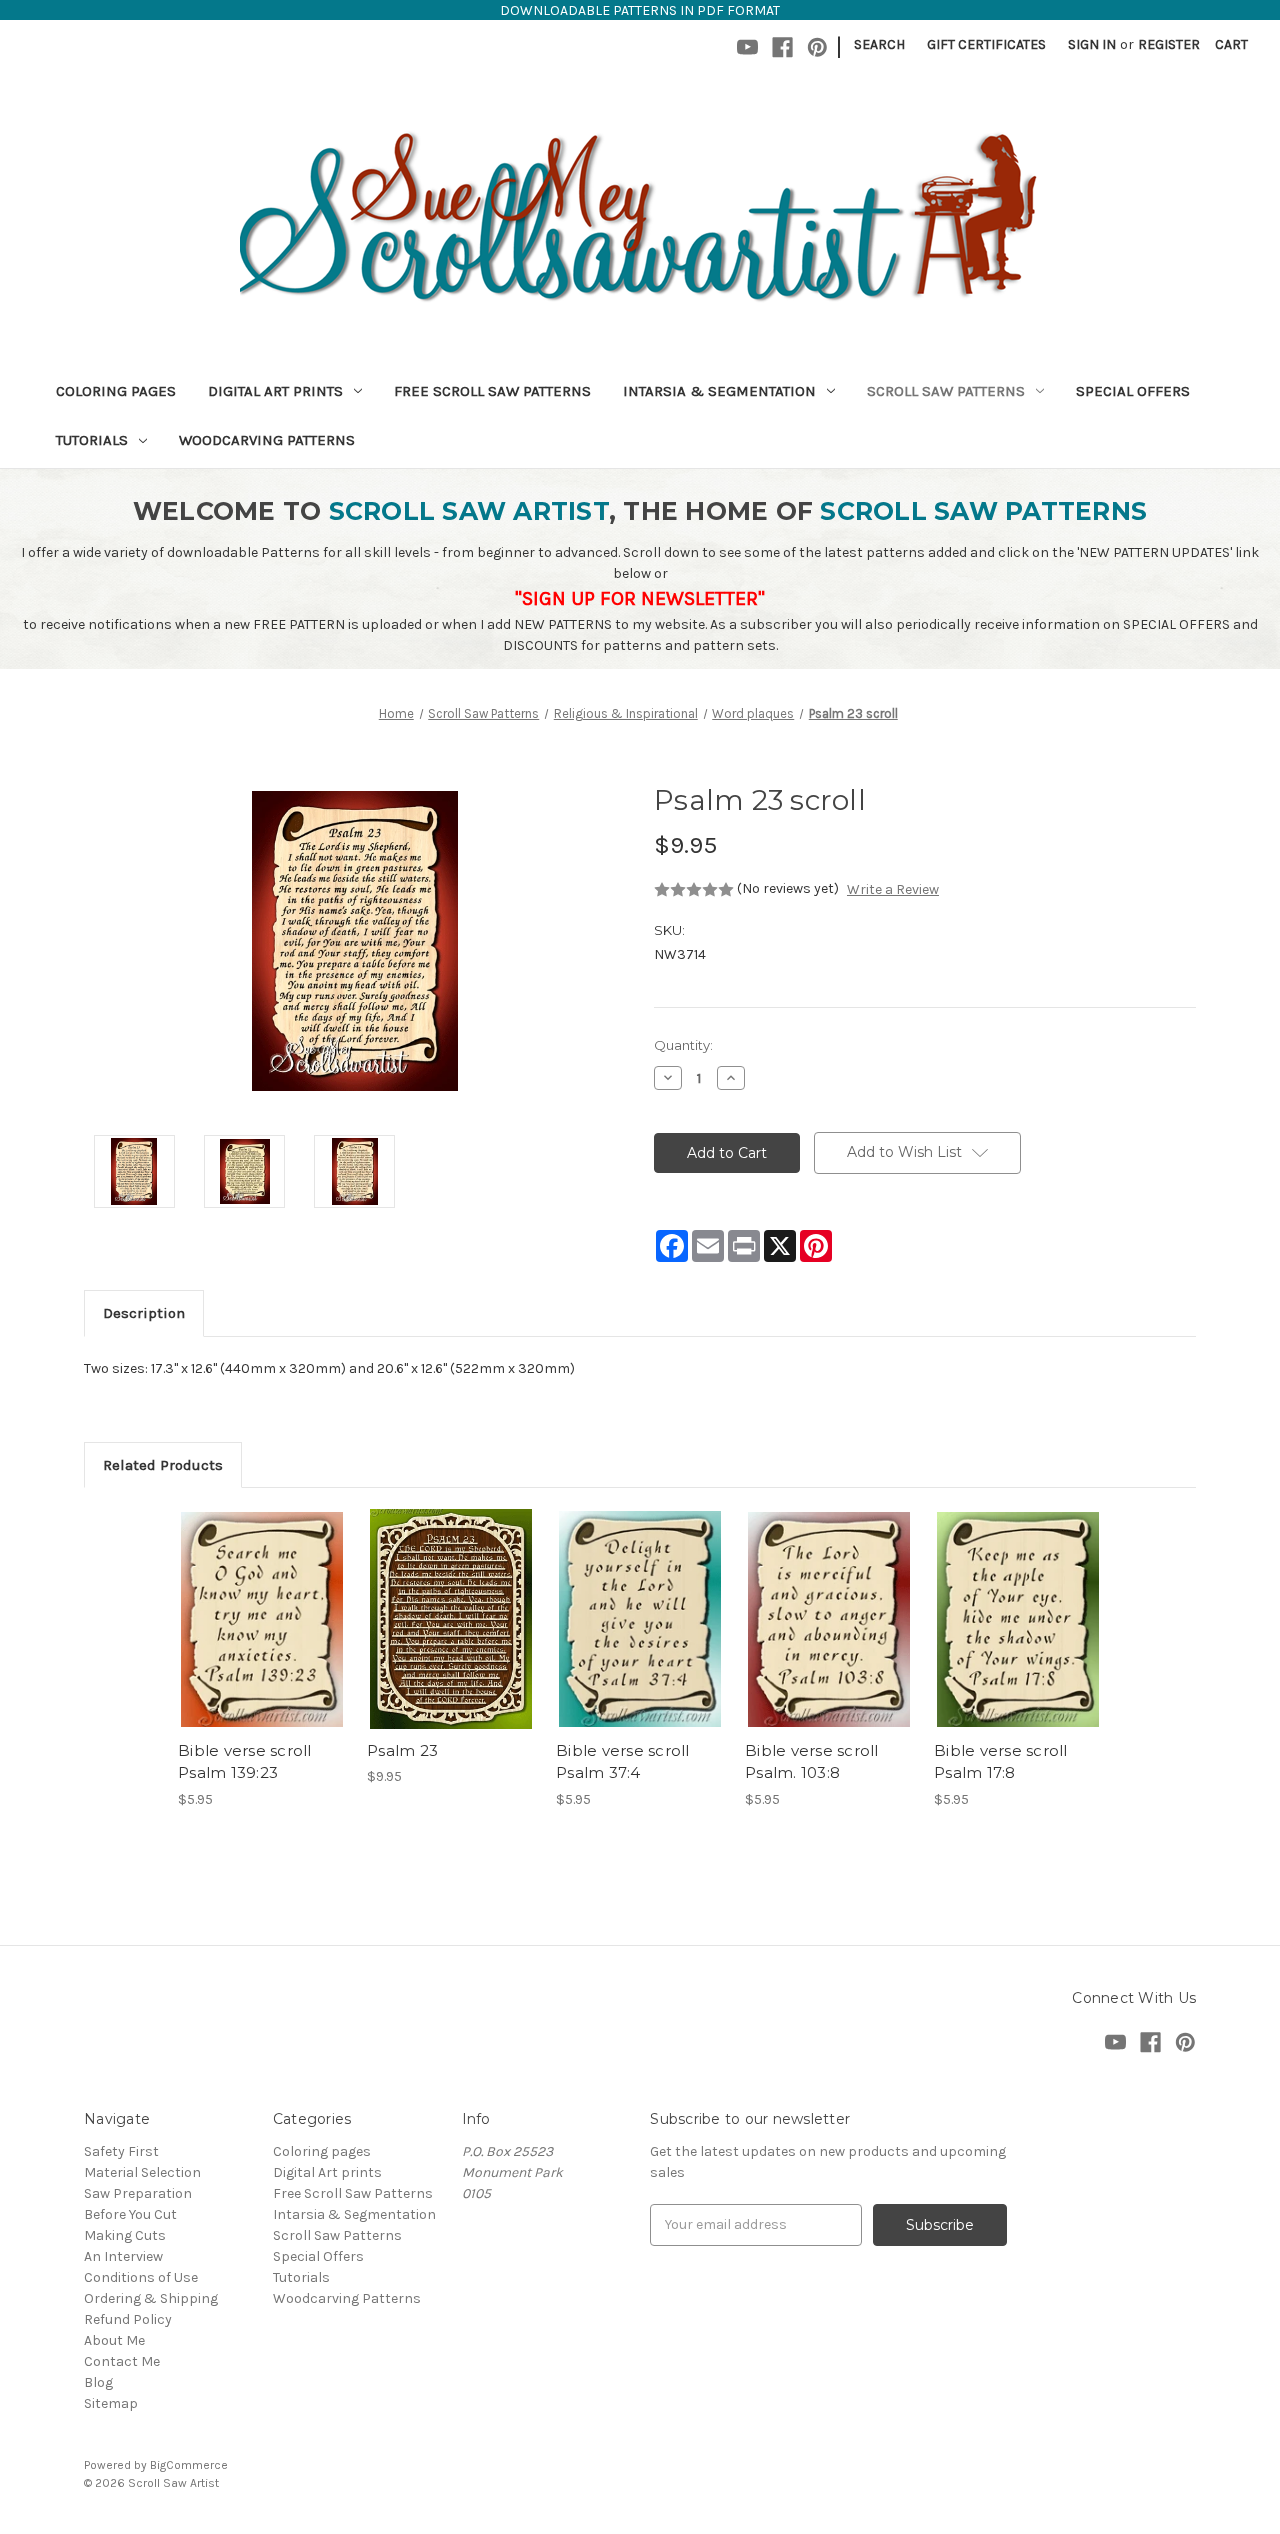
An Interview (123, 2256)
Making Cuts (125, 2235)
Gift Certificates (986, 44)
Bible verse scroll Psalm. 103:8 (812, 1762)
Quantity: (683, 1045)
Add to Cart (262, 1637)
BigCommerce (189, 2465)
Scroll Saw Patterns (946, 391)
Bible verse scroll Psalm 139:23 (245, 1762)
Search (879, 44)
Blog (98, 2382)
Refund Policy (128, 2319)
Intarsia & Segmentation (719, 391)
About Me (114, 2340)
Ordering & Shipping (151, 2298)
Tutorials (92, 440)
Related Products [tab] (163, 1465)
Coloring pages (116, 391)
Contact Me (122, 2361)
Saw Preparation (138, 2193)
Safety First (121, 2151)
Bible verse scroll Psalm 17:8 (1001, 1762)
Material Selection (142, 2172)
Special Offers (1133, 391)
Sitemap (111, 2403)
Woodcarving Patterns (267, 440)
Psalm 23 (402, 1750)
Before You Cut (130, 2214)
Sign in (1092, 44)
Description (144, 1313)
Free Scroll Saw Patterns (492, 391)
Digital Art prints (275, 391)
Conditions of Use (141, 2277)
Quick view (261, 1602)
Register (1169, 44)
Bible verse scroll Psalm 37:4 (623, 1762)
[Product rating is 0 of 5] (694, 890)
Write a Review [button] (893, 889)
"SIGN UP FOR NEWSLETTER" (640, 598)
